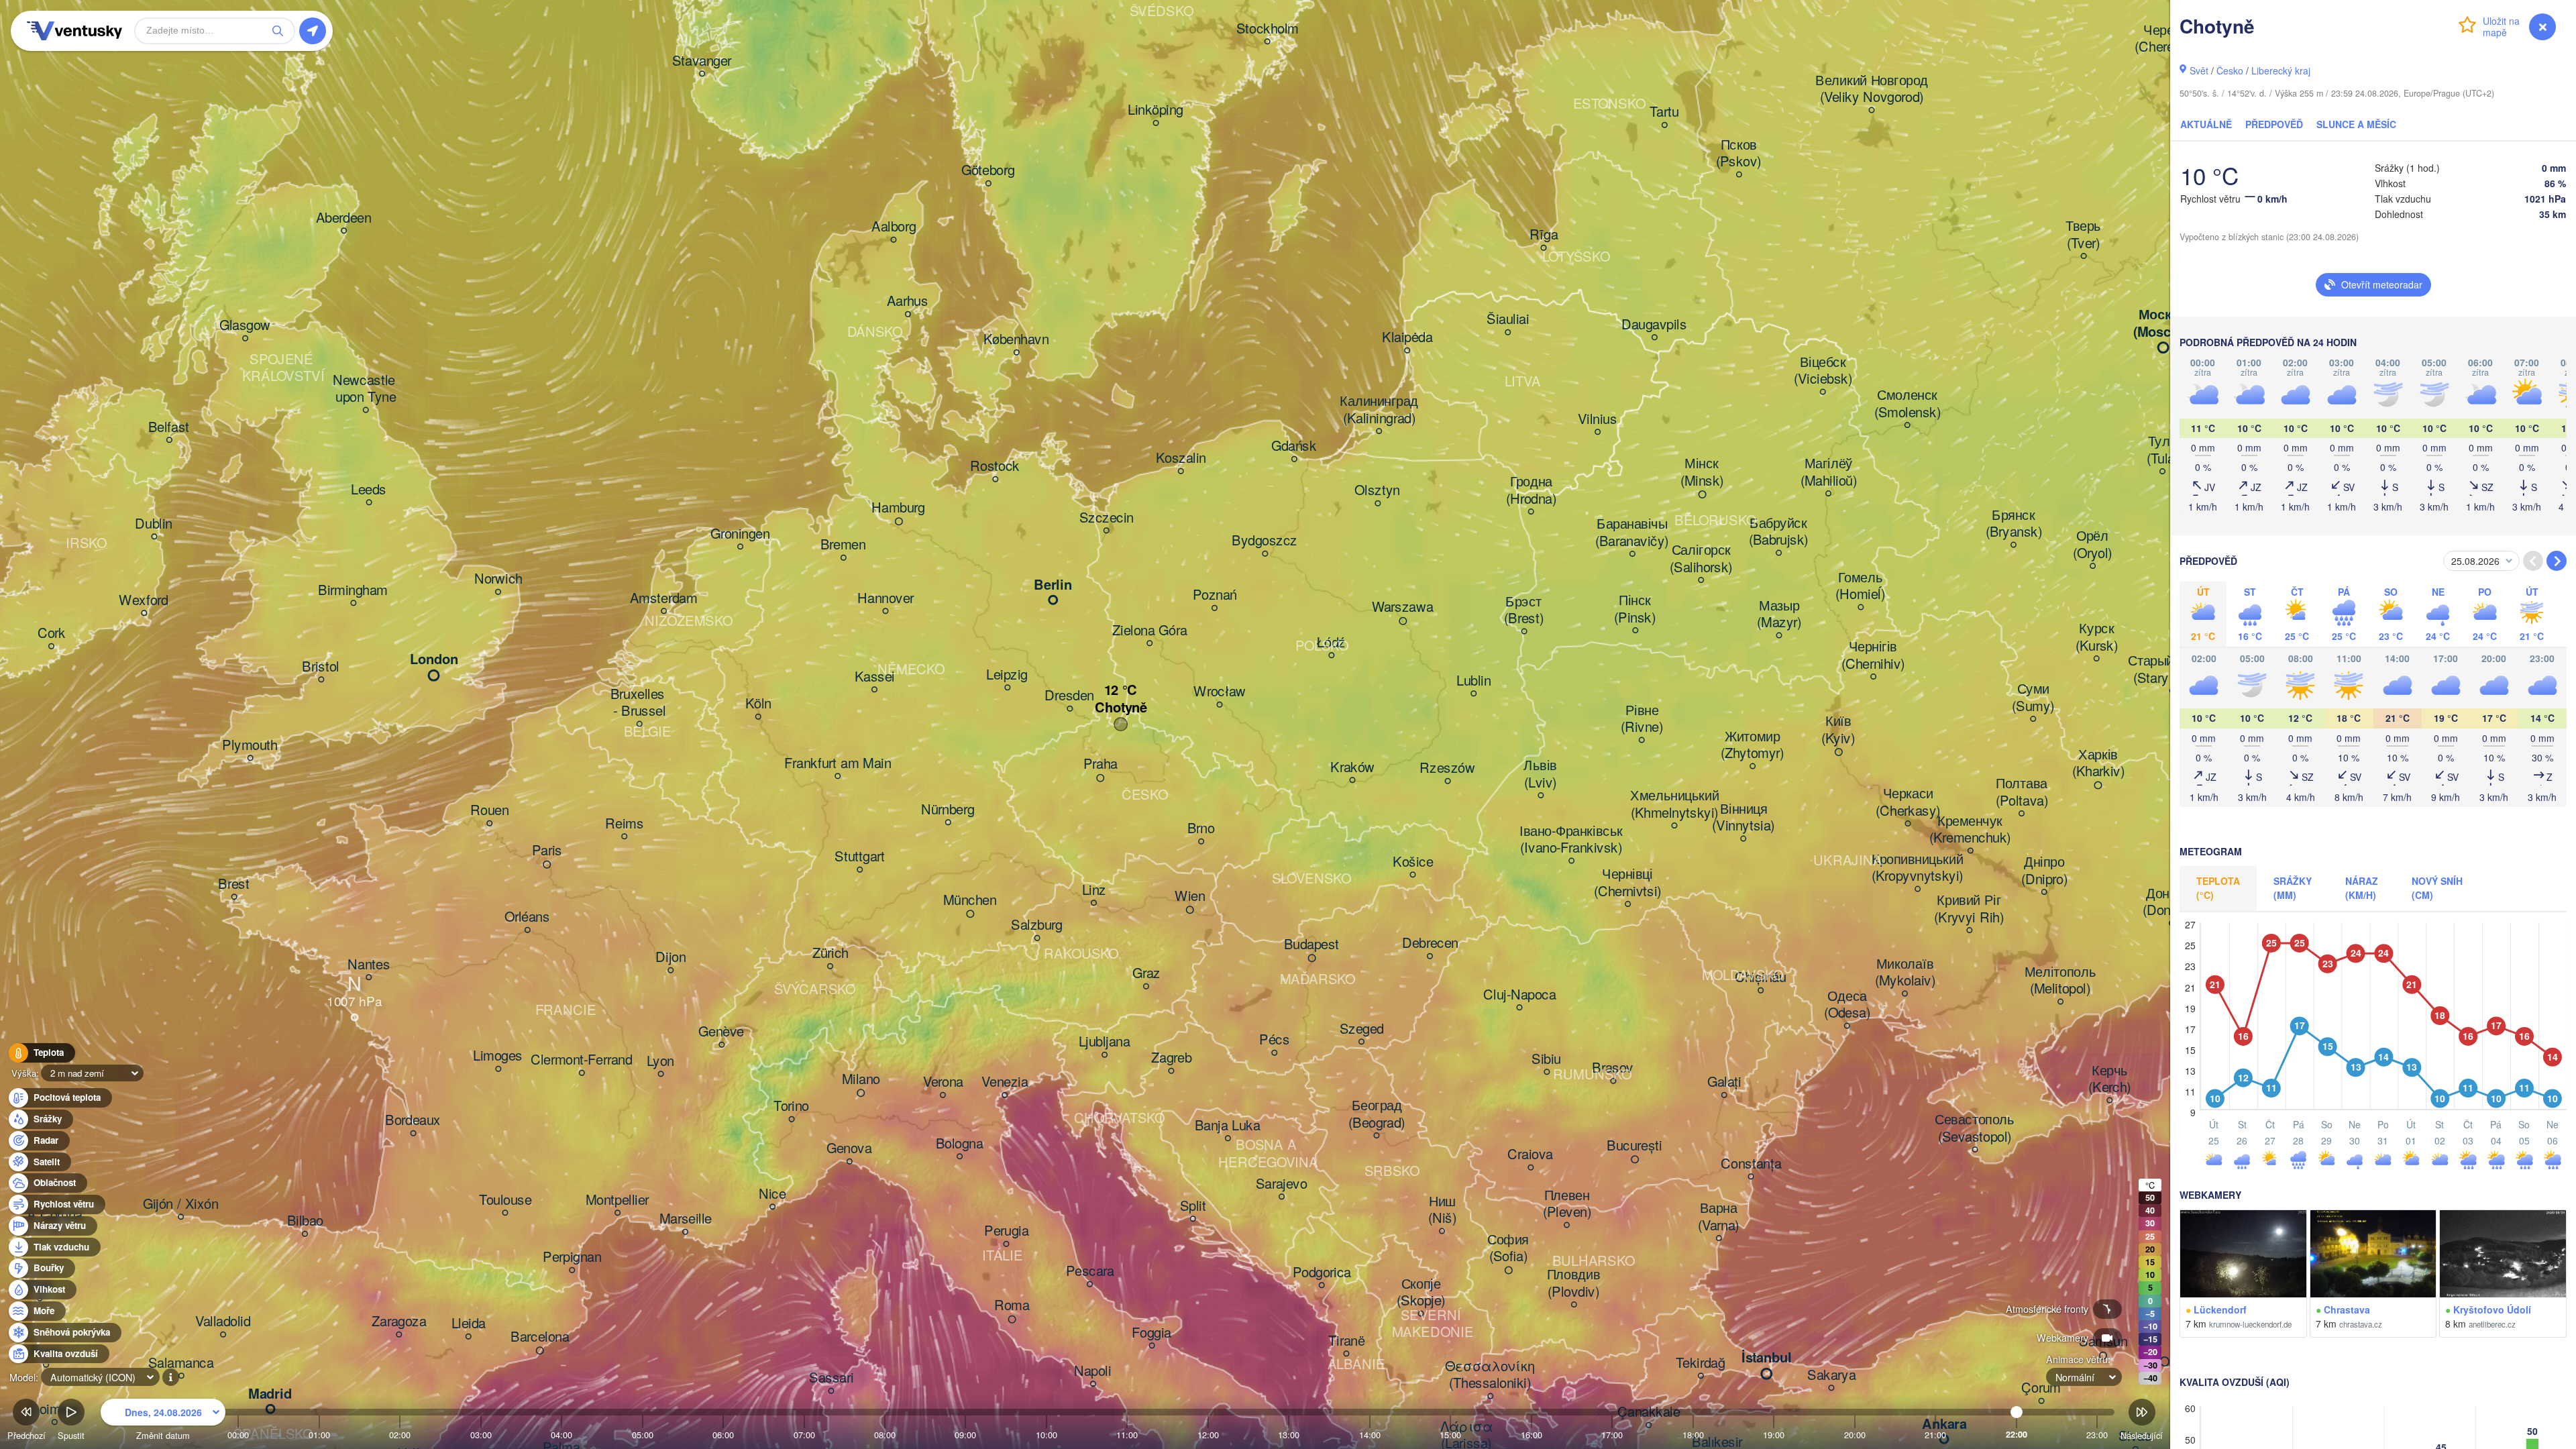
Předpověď (2274, 124)
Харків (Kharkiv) (2098, 763)
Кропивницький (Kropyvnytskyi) (1918, 868)
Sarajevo (1282, 1184)
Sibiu (1546, 1059)
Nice (772, 1194)
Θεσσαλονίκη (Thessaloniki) (1490, 1375)
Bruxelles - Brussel (640, 703)
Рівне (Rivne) (1642, 719)
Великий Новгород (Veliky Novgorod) (1872, 89)
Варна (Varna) (1719, 1217)
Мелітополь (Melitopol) (2060, 980)
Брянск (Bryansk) (2014, 524)
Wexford (144, 600)
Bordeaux (413, 1121)
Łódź (1331, 643)
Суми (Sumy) (2033, 698)
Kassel (875, 677)
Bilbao (305, 1222)
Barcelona (540, 1337)
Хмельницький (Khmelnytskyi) (1674, 805)
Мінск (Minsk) (1702, 473)
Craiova (1530, 1155)
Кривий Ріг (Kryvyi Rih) (1969, 909)
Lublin (1473, 681)
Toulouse (505, 1200)
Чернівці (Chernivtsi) (1628, 883)
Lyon (660, 1061)
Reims (624, 824)
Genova (849, 1149)
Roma (1012, 1306)
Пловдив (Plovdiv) (1574, 1284)
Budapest (1312, 945)
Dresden (1069, 696)
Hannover (885, 598)
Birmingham (353, 590)
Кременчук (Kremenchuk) (1970, 829)
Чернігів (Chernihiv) (1873, 656)
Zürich (830, 954)
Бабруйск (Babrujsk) (1779, 532)
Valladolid (223, 1322)
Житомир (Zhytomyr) (1753, 745)
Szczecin (1107, 518)
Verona (943, 1083)
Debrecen (1430, 944)
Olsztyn (1377, 491)
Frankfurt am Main (838, 763)
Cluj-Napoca (1519, 995)
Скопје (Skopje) (1421, 1292)
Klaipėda (1407, 338)
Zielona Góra (1149, 631)
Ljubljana (1105, 1042)
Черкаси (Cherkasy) (1908, 803)
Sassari (831, 1379)
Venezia (1005, 1083)
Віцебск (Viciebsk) (1823, 371)
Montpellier (618, 1200)
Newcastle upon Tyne (366, 389)
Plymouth (250, 745)
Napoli (1093, 1371)
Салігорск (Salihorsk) (1701, 559)
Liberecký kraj (2281, 70)
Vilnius (1598, 419)
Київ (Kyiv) (1838, 730)
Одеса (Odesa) (1847, 1005)
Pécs (1274, 1040)
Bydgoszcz (1265, 541)
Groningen (740, 534)
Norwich (498, 580)
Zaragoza (399, 1322)
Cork (52, 634)
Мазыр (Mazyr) (1779, 614)
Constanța (1751, 1164)
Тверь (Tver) (2083, 235)
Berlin (1053, 586)
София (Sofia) (1508, 1248)
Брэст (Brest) (1524, 610)
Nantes (369, 965)
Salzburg (1037, 926)
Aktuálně (2206, 124)
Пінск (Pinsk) (1635, 609)
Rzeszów (1447, 769)
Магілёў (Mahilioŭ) (1829, 473)
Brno (1201, 829)
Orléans (527, 918)
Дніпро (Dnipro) (2044, 871)
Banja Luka (1228, 1126)
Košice (1413, 862)
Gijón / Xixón (181, 1204)
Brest (234, 884)
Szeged (1362, 1029)
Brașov (1613, 1069)
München (970, 900)
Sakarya (1831, 1375)
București (1634, 1146)
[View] (2243, 1254)
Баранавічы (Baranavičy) (1632, 533)
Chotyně (1121, 708)
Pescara (1090, 1272)
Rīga (1544, 235)
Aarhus (908, 302)
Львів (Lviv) (1540, 774)
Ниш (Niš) (1442, 1210)
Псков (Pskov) (1739, 153)
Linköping (1156, 111)
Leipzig (1007, 675)
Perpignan (572, 1258)
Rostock (995, 467)
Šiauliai (1508, 320)
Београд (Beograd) (1377, 1115)
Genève (721, 1032)
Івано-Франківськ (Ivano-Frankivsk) (1571, 840)
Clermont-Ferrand (582, 1061)
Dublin (154, 524)
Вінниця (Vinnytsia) (1743, 817)
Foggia (1151, 1333)
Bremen (843, 545)
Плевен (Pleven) (1567, 1204)
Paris (547, 851)
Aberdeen (344, 218)
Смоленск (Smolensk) (1908, 404)
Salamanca (181, 1363)
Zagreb (1171, 1059)
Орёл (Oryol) (2093, 545)
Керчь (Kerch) (2109, 1079)
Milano (861, 1079)
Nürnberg (948, 810)
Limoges (498, 1057)
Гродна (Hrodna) (1531, 491)
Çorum (2041, 1389)
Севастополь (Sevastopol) (1975, 1129)
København (1016, 340)
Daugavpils (1654, 325)
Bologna (960, 1144)
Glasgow (245, 326)
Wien (1190, 896)
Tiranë (1346, 1341)
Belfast (169, 427)
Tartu (1664, 113)
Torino (791, 1107)
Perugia (1006, 1232)
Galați (1724, 1083)
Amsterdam (664, 598)
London (434, 660)
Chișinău (1761, 978)
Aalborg (894, 227)
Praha (1101, 765)
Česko (2230, 70)
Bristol (321, 667)
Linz (1094, 890)
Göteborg (988, 171)
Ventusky (72, 31)
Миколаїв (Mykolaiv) (1905, 972)
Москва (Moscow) (2163, 324)
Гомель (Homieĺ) (1860, 586)
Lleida (469, 1324)
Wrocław (1220, 692)
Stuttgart (860, 857)
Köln (758, 704)
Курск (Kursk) (2097, 638)
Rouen (489, 811)
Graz (1146, 974)
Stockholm (1268, 29)
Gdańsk (1294, 447)
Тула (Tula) (2163, 450)
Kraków (1352, 767)
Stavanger (702, 61)
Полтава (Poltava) (2022, 793)
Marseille (686, 1220)
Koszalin (1181, 459)
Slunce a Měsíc (2356, 124)
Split (1193, 1206)
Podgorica (1322, 1273)
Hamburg (898, 508)
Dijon (670, 958)
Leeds (369, 490)
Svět (2199, 70)
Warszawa (1403, 608)
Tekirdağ (1701, 1363)
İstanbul (1767, 1358)
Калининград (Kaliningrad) (1379, 410)
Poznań (1215, 596)
